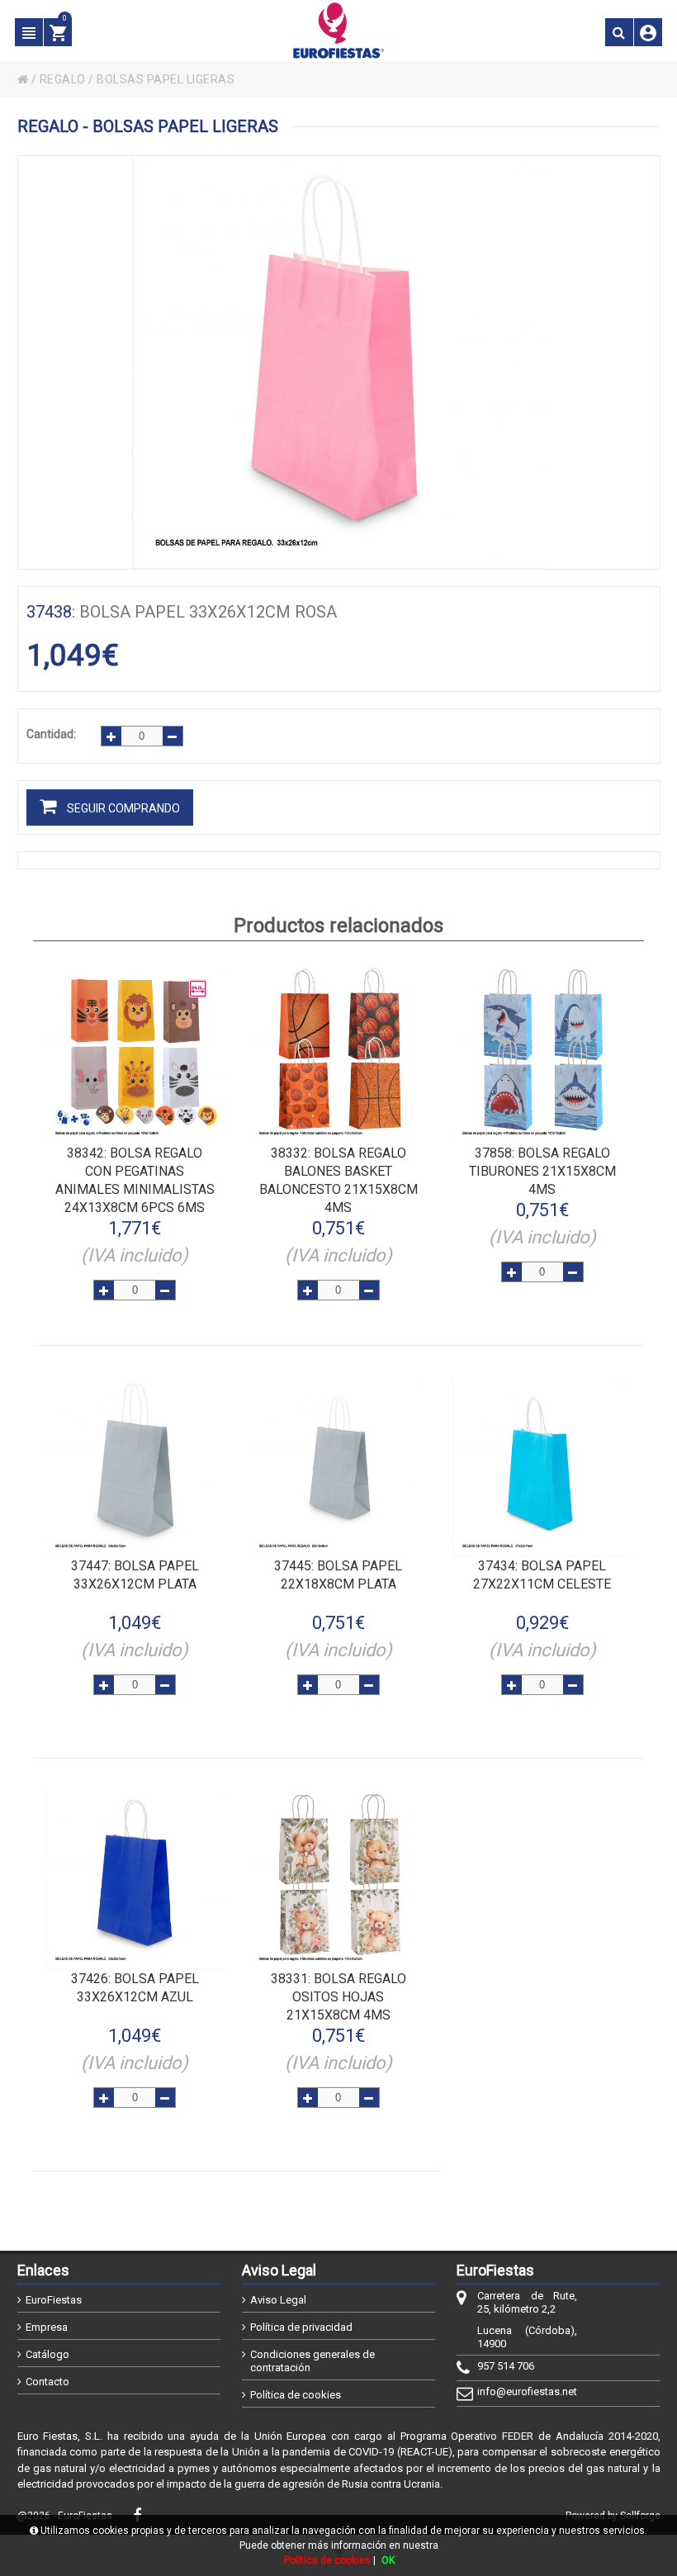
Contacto (47, 2382)
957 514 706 (506, 2366)
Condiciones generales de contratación (312, 2361)
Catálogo (47, 2354)
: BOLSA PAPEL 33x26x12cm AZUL (135, 1988)
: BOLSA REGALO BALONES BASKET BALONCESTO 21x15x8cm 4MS (338, 1180)
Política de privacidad (301, 2327)
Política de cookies (296, 2395)
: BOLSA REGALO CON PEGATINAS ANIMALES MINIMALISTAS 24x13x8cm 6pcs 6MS (135, 1180)
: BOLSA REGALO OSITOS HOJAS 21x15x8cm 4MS (338, 1997)
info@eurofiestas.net (527, 2391)
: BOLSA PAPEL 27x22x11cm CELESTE (542, 1575)
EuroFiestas (54, 2300)
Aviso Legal (278, 2300)
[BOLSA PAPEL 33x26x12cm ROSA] (339, 362)
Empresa (47, 2327)
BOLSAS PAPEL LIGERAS (166, 79)
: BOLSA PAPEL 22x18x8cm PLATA (338, 1575)
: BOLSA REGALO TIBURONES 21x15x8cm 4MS (542, 1171)
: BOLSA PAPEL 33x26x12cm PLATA (135, 1575)
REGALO (63, 79)
